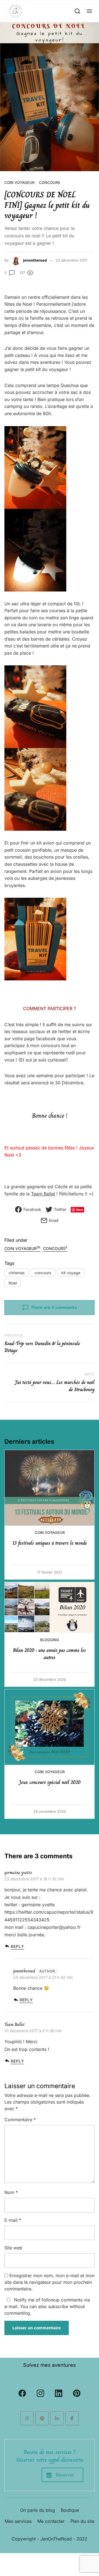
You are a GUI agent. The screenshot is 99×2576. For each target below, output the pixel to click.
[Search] (77, 11)
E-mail (13, 2220)
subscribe (58, 2306)
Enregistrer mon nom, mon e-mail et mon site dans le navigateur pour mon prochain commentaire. (50, 2282)
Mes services (18, 2521)
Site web (13, 2248)
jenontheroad (35, 260)
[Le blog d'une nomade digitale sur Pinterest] (42, 2418)
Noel (13, 1283)
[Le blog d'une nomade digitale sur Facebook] (72, 2418)
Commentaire (20, 2120)
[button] (90, 11)
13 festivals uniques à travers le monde (50, 1543)
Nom (11, 2192)
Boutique (70, 2510)
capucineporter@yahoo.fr (54, 1927)
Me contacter (51, 2521)
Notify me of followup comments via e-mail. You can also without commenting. (47, 2306)
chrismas (16, 1273)
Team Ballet (43, 1194)
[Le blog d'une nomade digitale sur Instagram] (27, 2418)
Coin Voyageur (19, 182)
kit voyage (71, 1273)
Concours (50, 182)
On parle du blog (38, 2510)
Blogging (50, 1640)
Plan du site (82, 2521)
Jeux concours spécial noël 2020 (50, 1782)
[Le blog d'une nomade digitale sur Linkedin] (57, 2418)
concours (43, 1273)
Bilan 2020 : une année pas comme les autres (50, 1654)
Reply (17, 1946)
